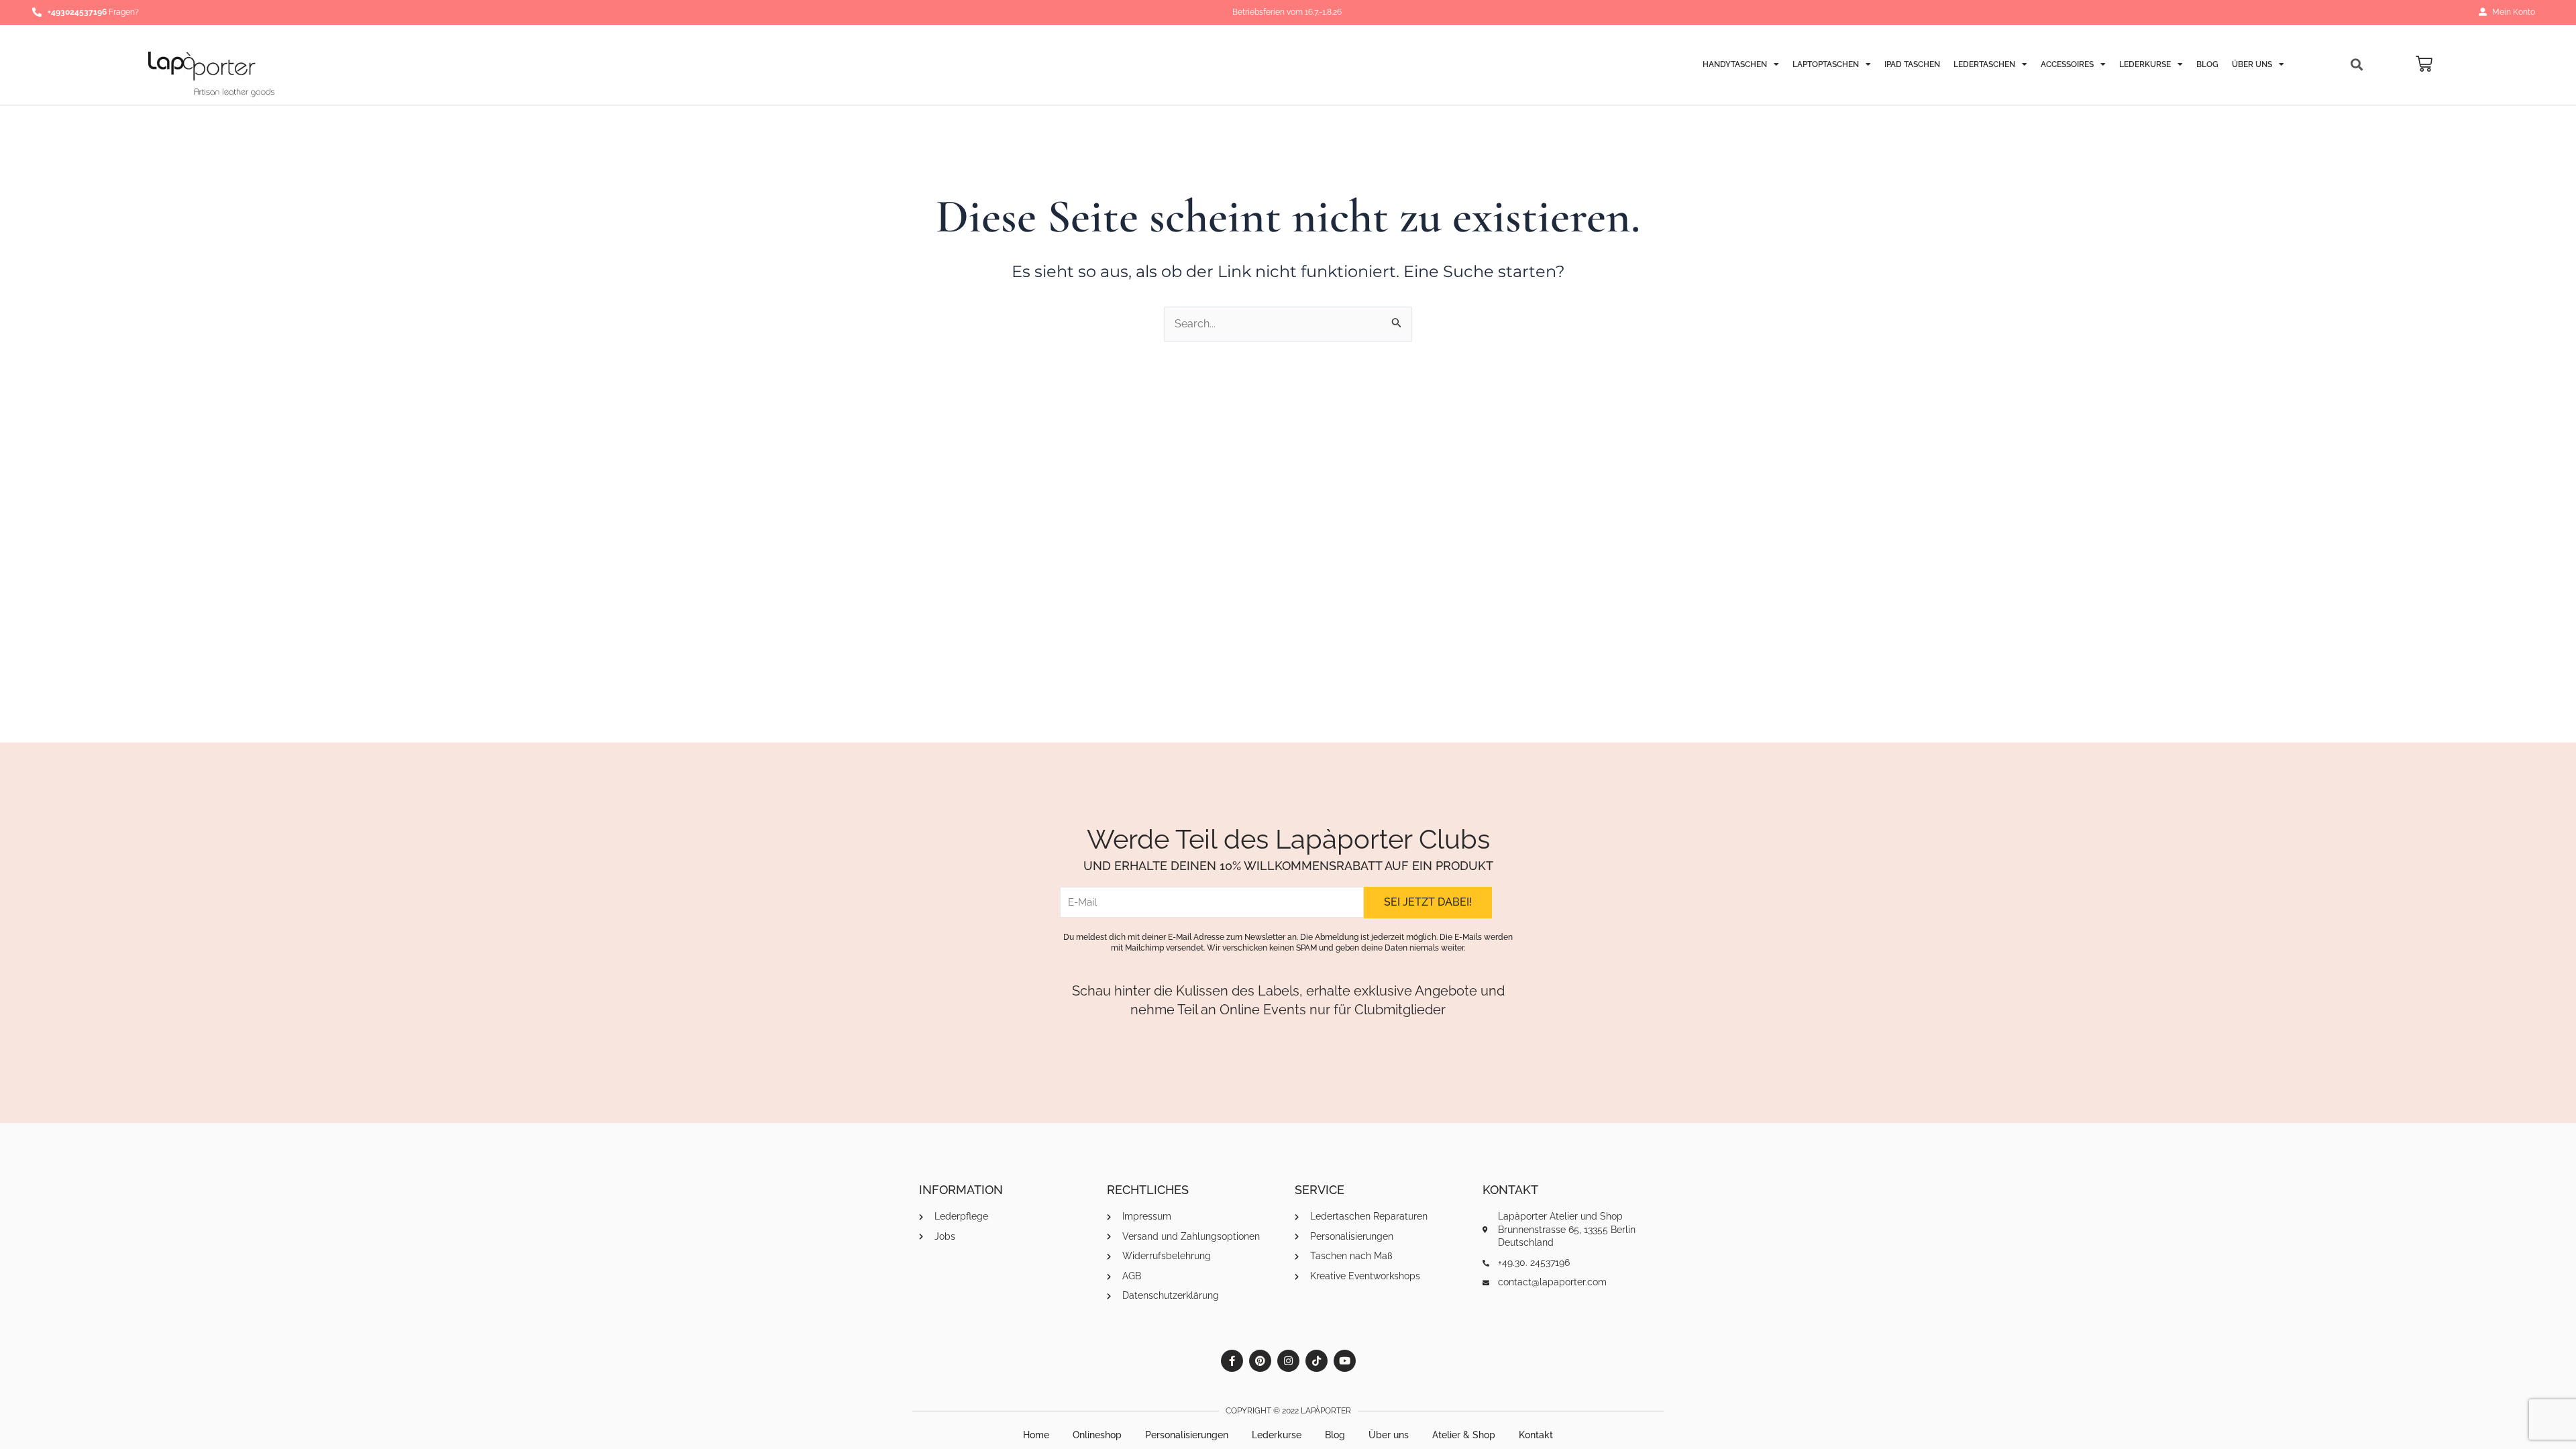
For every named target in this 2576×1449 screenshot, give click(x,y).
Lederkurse (2145, 64)
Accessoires (2067, 64)
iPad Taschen (1912, 64)
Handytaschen (1735, 64)
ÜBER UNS (2252, 64)
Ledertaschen (1984, 64)
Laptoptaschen (1826, 64)
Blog (2207, 64)
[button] (2357, 65)
